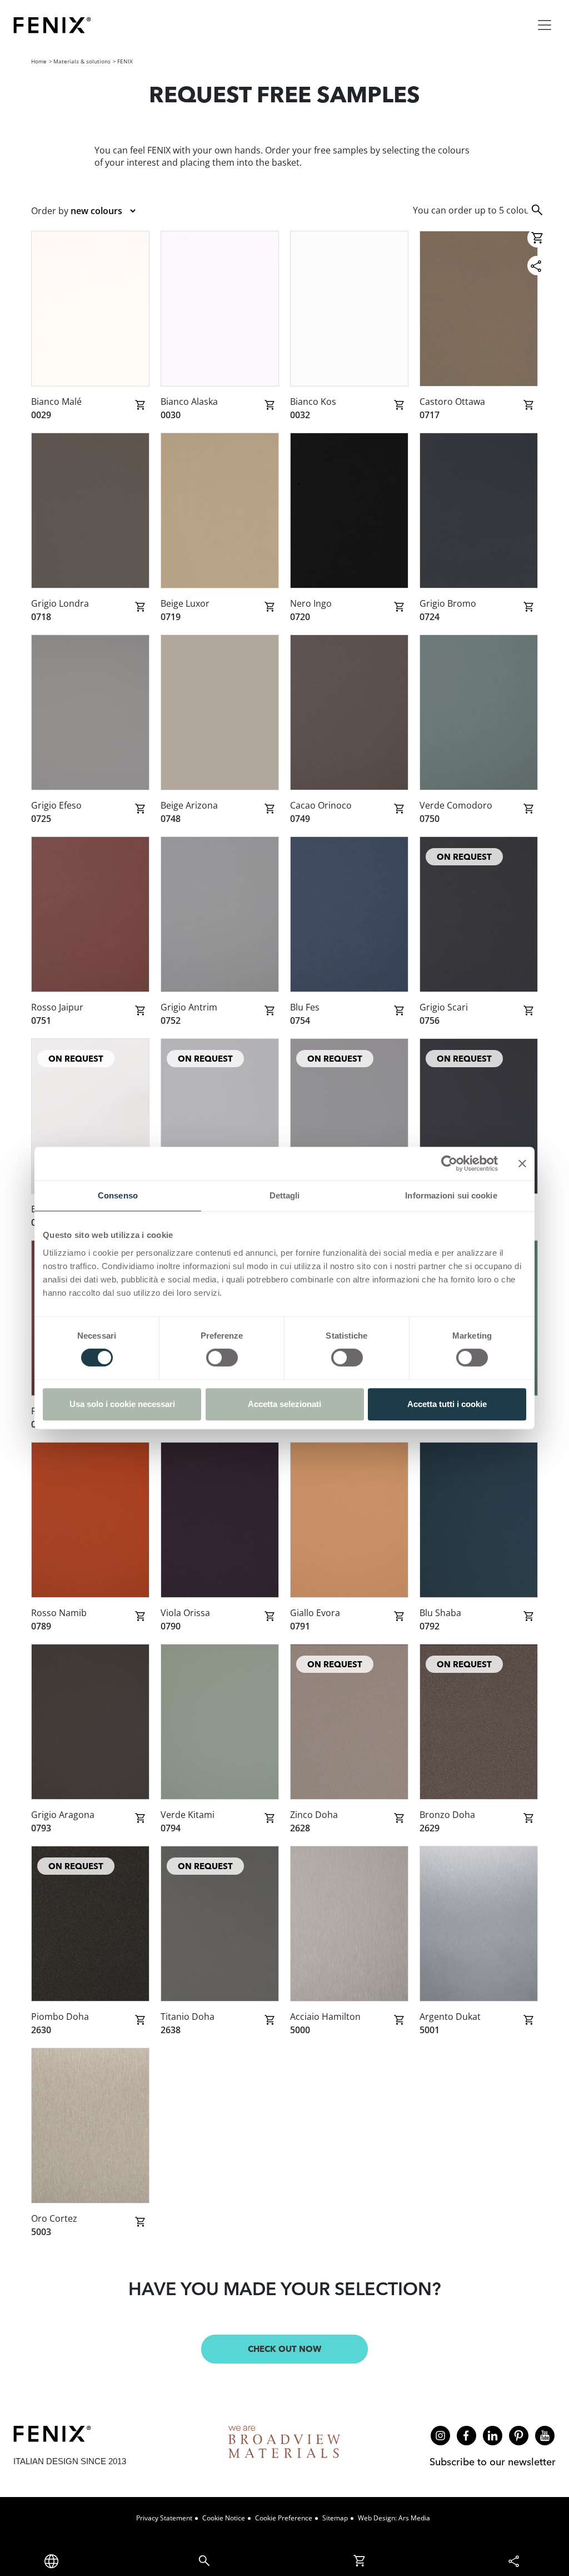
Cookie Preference (284, 2518)
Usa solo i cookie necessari (122, 1404)
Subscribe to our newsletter (493, 2462)
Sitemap (335, 2518)
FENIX (125, 61)
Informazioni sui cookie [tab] (451, 1195)
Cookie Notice (224, 2518)
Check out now (284, 2349)
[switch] (222, 1358)
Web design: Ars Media (394, 2518)
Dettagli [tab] (285, 1195)
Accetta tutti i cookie (447, 1404)
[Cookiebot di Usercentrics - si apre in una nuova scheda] (449, 1163)
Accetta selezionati (284, 1404)
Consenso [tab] (118, 1195)
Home (39, 61)
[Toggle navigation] (545, 25)
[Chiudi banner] (522, 1163)
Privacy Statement (164, 2518)
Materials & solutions (82, 61)
